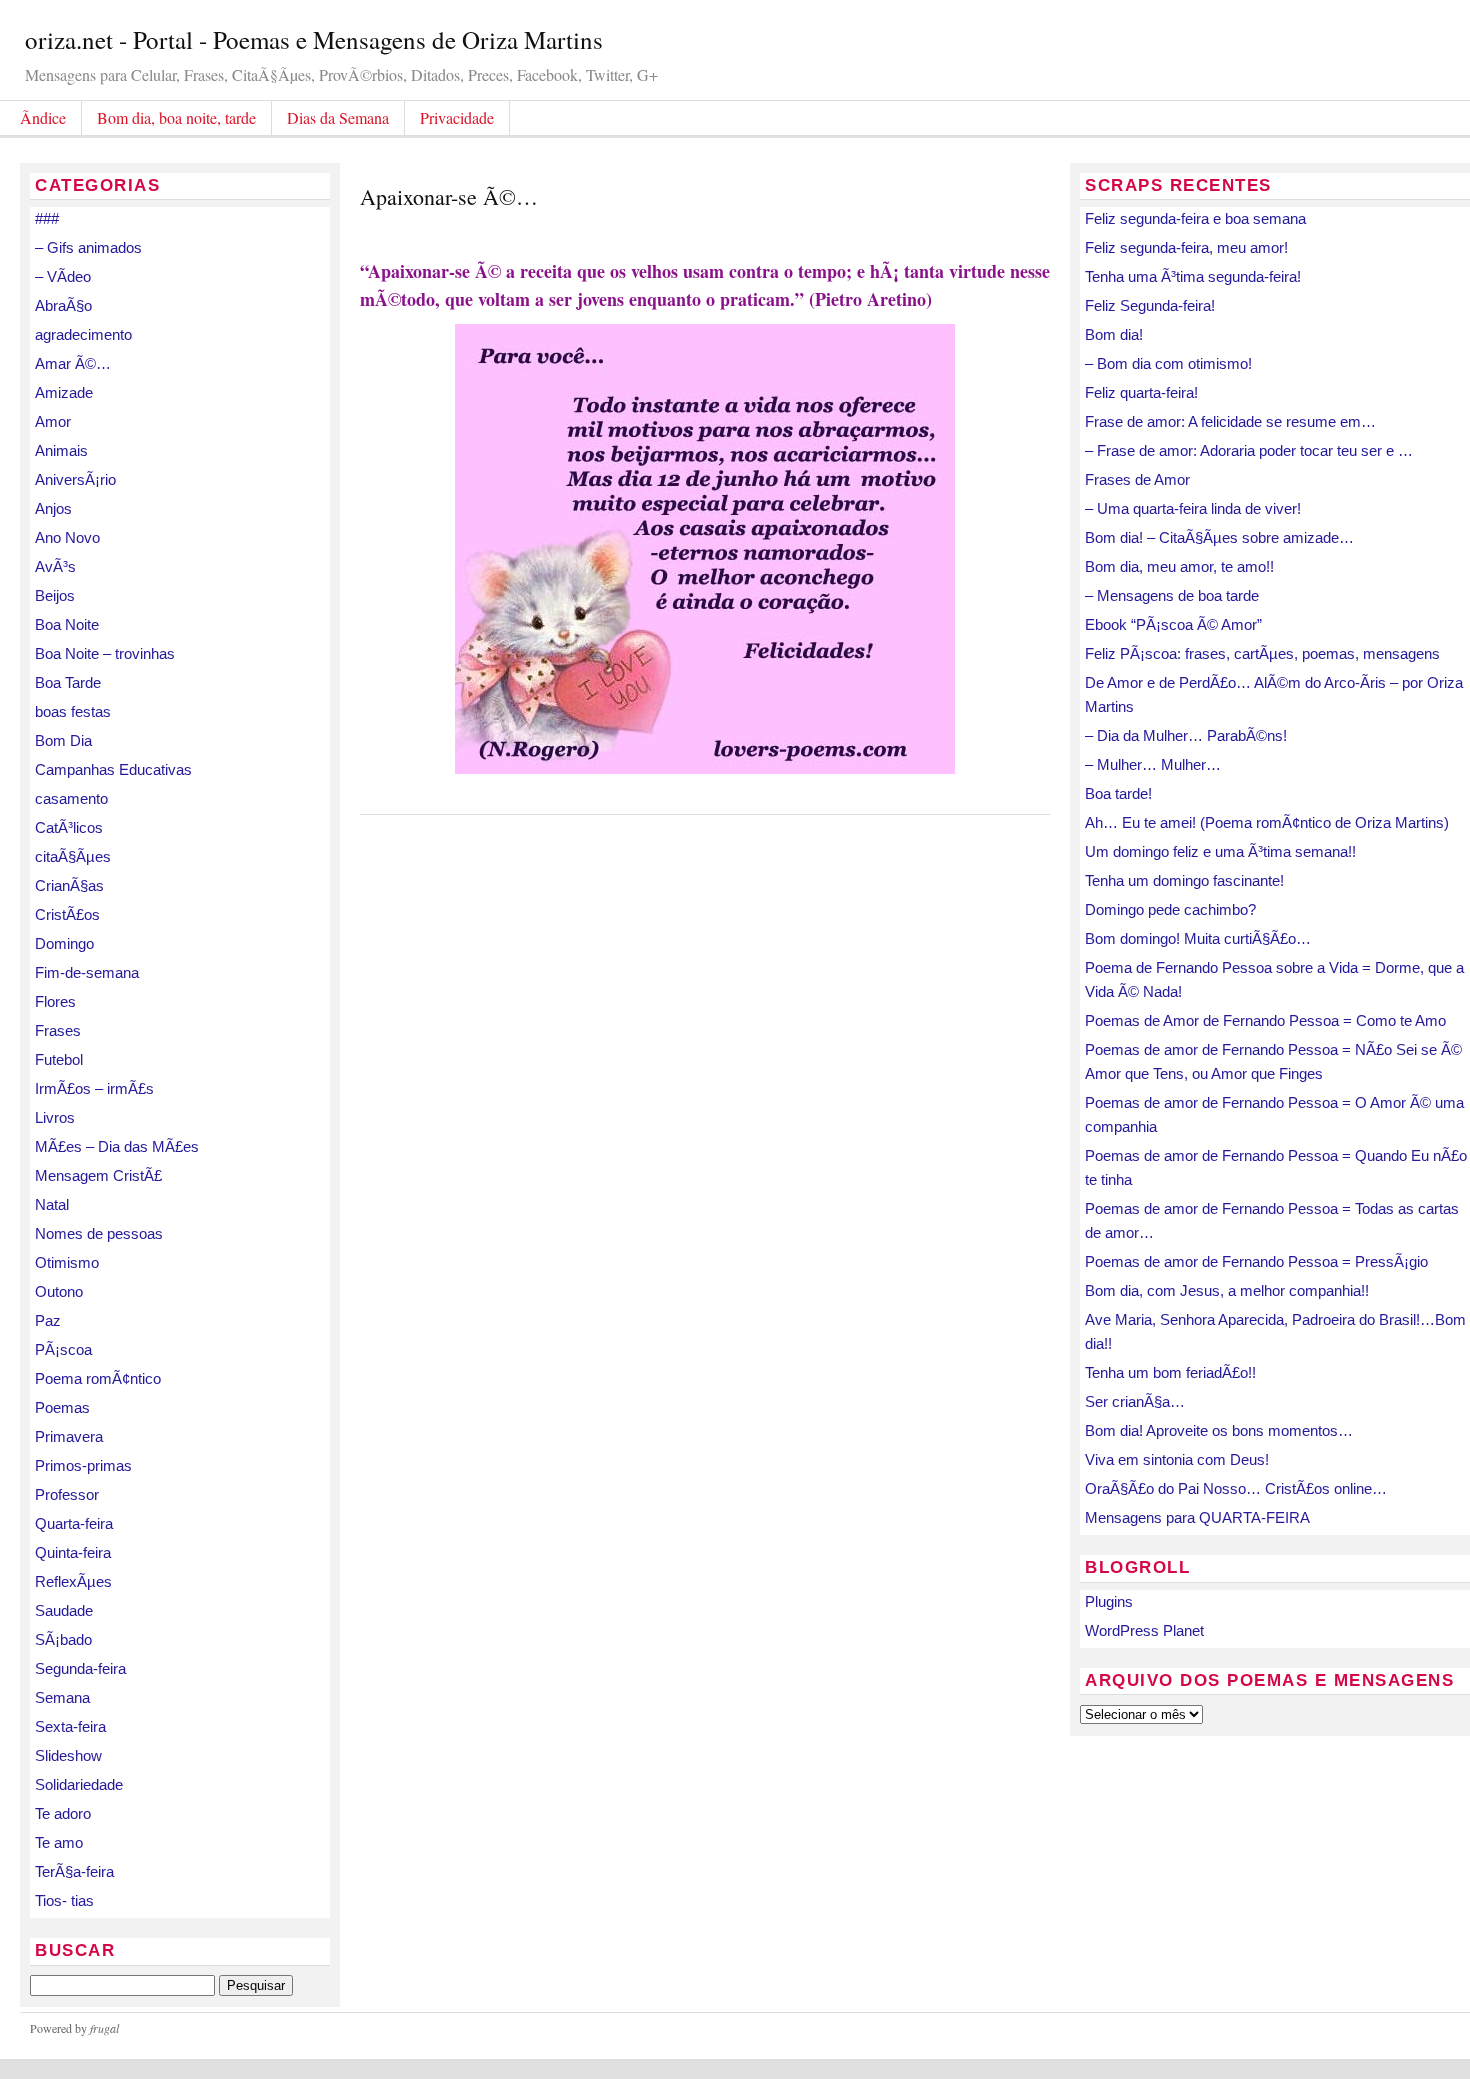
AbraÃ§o (63, 305)
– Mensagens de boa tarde (1172, 595)
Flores (55, 1001)
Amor (53, 421)
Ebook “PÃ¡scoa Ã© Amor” (1173, 624)
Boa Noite (67, 624)
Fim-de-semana (87, 972)
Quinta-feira (73, 1552)
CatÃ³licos (69, 827)
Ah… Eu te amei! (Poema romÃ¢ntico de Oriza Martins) (1267, 822)
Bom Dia (63, 740)
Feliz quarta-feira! (1141, 392)
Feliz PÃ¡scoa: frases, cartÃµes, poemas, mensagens (1262, 653)
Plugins (1109, 1601)
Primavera (69, 1436)
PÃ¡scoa (63, 1349)
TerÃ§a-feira (74, 1871)
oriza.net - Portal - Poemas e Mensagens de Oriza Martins (314, 39)
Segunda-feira (80, 1668)
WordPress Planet (1144, 1630)
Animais (61, 450)
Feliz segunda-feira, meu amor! (1186, 247)
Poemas (62, 1407)
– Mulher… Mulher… (1153, 764)
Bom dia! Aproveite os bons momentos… (1219, 1430)
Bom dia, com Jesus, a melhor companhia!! (1227, 1290)
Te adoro (63, 1813)
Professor (67, 1494)
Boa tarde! (1118, 793)
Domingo (64, 943)
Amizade (64, 392)
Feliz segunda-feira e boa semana (1195, 218)
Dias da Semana (338, 117)
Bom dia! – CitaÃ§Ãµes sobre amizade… (1219, 537)
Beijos (55, 595)
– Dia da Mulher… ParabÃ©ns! (1186, 735)
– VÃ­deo (63, 276)
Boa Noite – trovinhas (105, 653)
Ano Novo (67, 537)
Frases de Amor (1137, 479)
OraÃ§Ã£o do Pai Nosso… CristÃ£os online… (1236, 1488)
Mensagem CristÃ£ (98, 1175)
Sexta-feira (70, 1726)
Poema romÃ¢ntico (98, 1378)
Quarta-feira (74, 1523)
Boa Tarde (68, 682)
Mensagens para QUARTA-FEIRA (1197, 1517)
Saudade (64, 1610)
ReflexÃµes (73, 1581)
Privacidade (457, 117)
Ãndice (43, 117)
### (47, 218)
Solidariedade (79, 1784)
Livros (55, 1117)
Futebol (59, 1059)
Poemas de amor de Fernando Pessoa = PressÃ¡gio (1256, 1261)
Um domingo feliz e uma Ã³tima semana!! (1220, 851)
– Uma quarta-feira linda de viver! (1193, 508)
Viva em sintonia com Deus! (1177, 1459)
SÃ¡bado (63, 1639)
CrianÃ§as (69, 885)
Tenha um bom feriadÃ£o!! (1170, 1372)
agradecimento (83, 334)
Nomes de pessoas (99, 1233)
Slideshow (68, 1755)
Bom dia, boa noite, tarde (176, 117)
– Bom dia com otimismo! (1168, 363)
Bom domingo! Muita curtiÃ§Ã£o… (1198, 938)
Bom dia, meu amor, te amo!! (1179, 566)
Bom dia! (1114, 334)
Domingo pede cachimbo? (1170, 909)
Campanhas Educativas (113, 769)
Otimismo (67, 1262)
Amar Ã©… (73, 363)
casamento (71, 798)
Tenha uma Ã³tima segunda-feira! (1193, 276)
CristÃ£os (67, 914)
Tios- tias (64, 1900)
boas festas (73, 711)
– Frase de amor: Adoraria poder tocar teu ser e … (1249, 450)
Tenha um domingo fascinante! (1184, 880)
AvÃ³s (55, 566)
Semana (62, 1697)
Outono (59, 1291)
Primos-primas (83, 1465)
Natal (52, 1204)
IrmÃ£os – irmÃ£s (94, 1088)
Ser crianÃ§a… (1135, 1401)
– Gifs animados (88, 247)
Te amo (59, 1842)
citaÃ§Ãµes (73, 856)
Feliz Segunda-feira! (1150, 305)
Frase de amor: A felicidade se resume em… (1230, 421)
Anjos (53, 508)
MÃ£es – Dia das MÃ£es (117, 1146)
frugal (104, 2028)
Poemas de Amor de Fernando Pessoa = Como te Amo (1265, 1020)
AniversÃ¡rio (75, 479)
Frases (58, 1030)
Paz (48, 1320)
